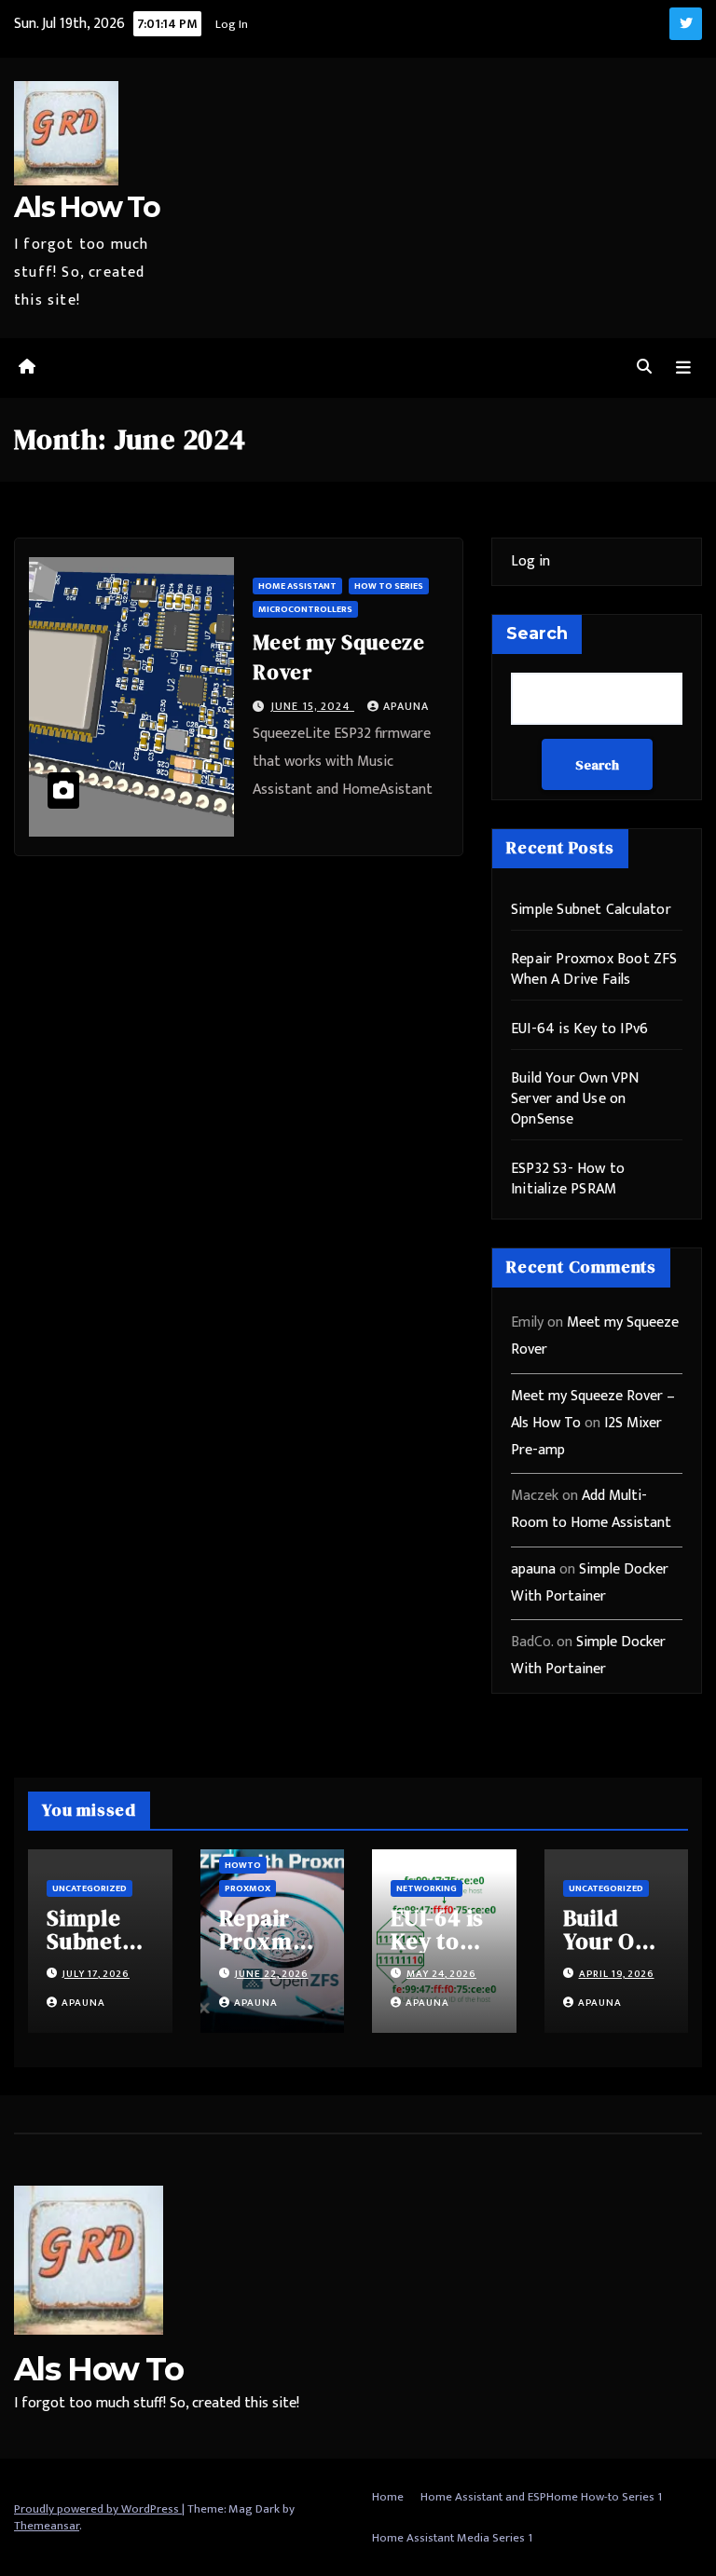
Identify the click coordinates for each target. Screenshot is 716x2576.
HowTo (243, 1865)
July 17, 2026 (96, 1974)
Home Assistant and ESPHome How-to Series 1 (541, 2497)
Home (388, 2497)
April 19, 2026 (617, 1974)
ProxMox (248, 1888)
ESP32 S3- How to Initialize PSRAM (568, 1179)
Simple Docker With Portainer (590, 1583)
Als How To (87, 207)
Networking (427, 1888)
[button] (644, 368)
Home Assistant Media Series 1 (452, 2538)
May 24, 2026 (441, 1974)
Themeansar (47, 2526)
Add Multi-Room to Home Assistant (591, 1509)
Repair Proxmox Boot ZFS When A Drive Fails (594, 969)
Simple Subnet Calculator (591, 910)
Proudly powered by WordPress (98, 2509)
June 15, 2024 (312, 706)
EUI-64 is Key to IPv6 (579, 1029)
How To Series (389, 586)
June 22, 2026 (272, 1974)
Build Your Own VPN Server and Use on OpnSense (575, 1099)
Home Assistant (297, 586)
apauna (406, 706)
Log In (232, 24)
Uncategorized (89, 1888)
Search (537, 634)
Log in (530, 561)
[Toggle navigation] (683, 368)
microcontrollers (305, 609)
